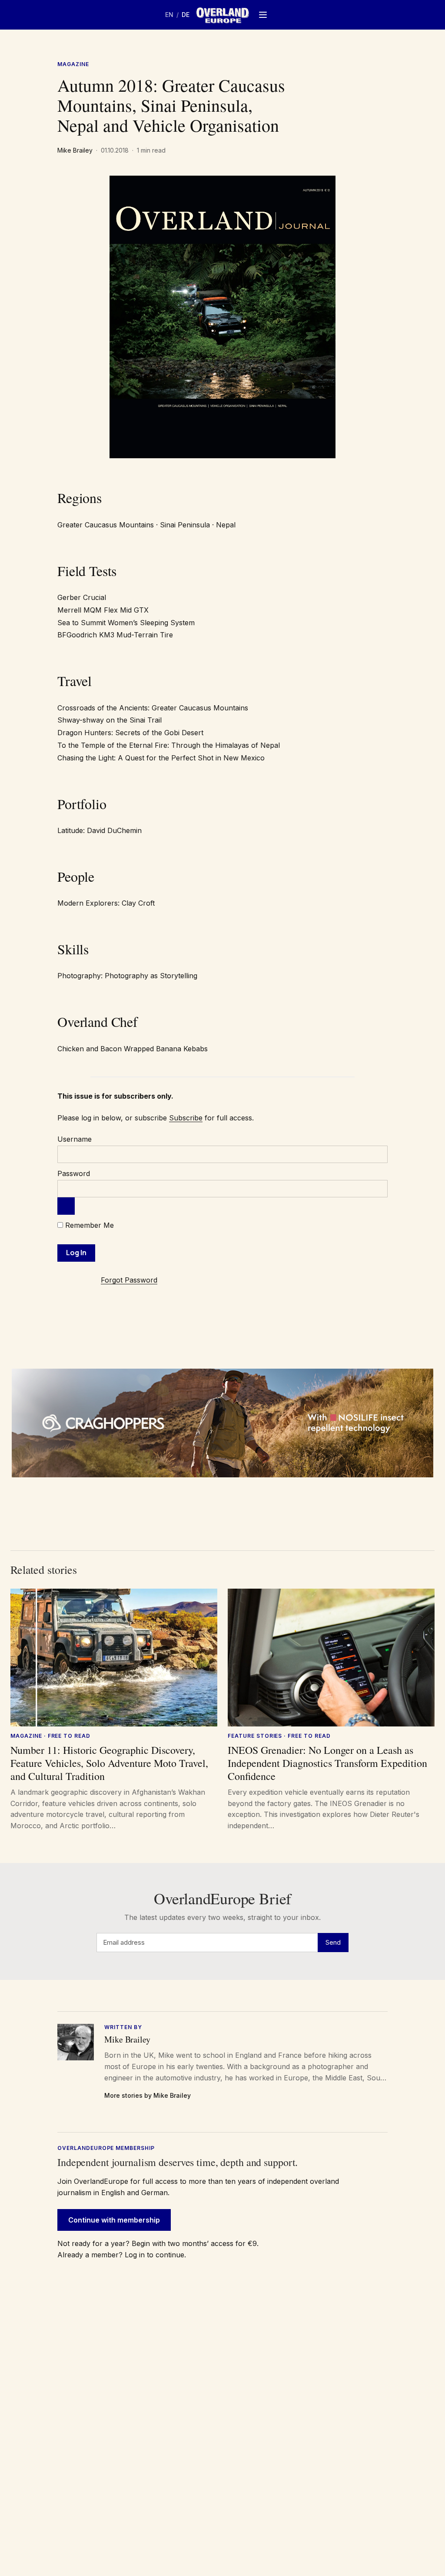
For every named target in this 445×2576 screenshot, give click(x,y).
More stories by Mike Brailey (148, 2095)
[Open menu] (263, 15)
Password (74, 1173)
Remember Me (88, 1225)
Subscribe (186, 1118)
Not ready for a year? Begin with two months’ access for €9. (158, 2243)
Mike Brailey (75, 150)
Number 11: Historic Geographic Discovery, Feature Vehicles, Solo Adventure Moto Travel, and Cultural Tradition (109, 1763)
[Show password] (66, 1206)
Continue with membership (114, 2220)
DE (186, 15)
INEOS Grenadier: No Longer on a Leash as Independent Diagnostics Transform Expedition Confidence (327, 1763)
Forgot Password (129, 1280)
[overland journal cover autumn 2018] (222, 317)
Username (75, 1139)
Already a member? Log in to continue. (122, 2255)
